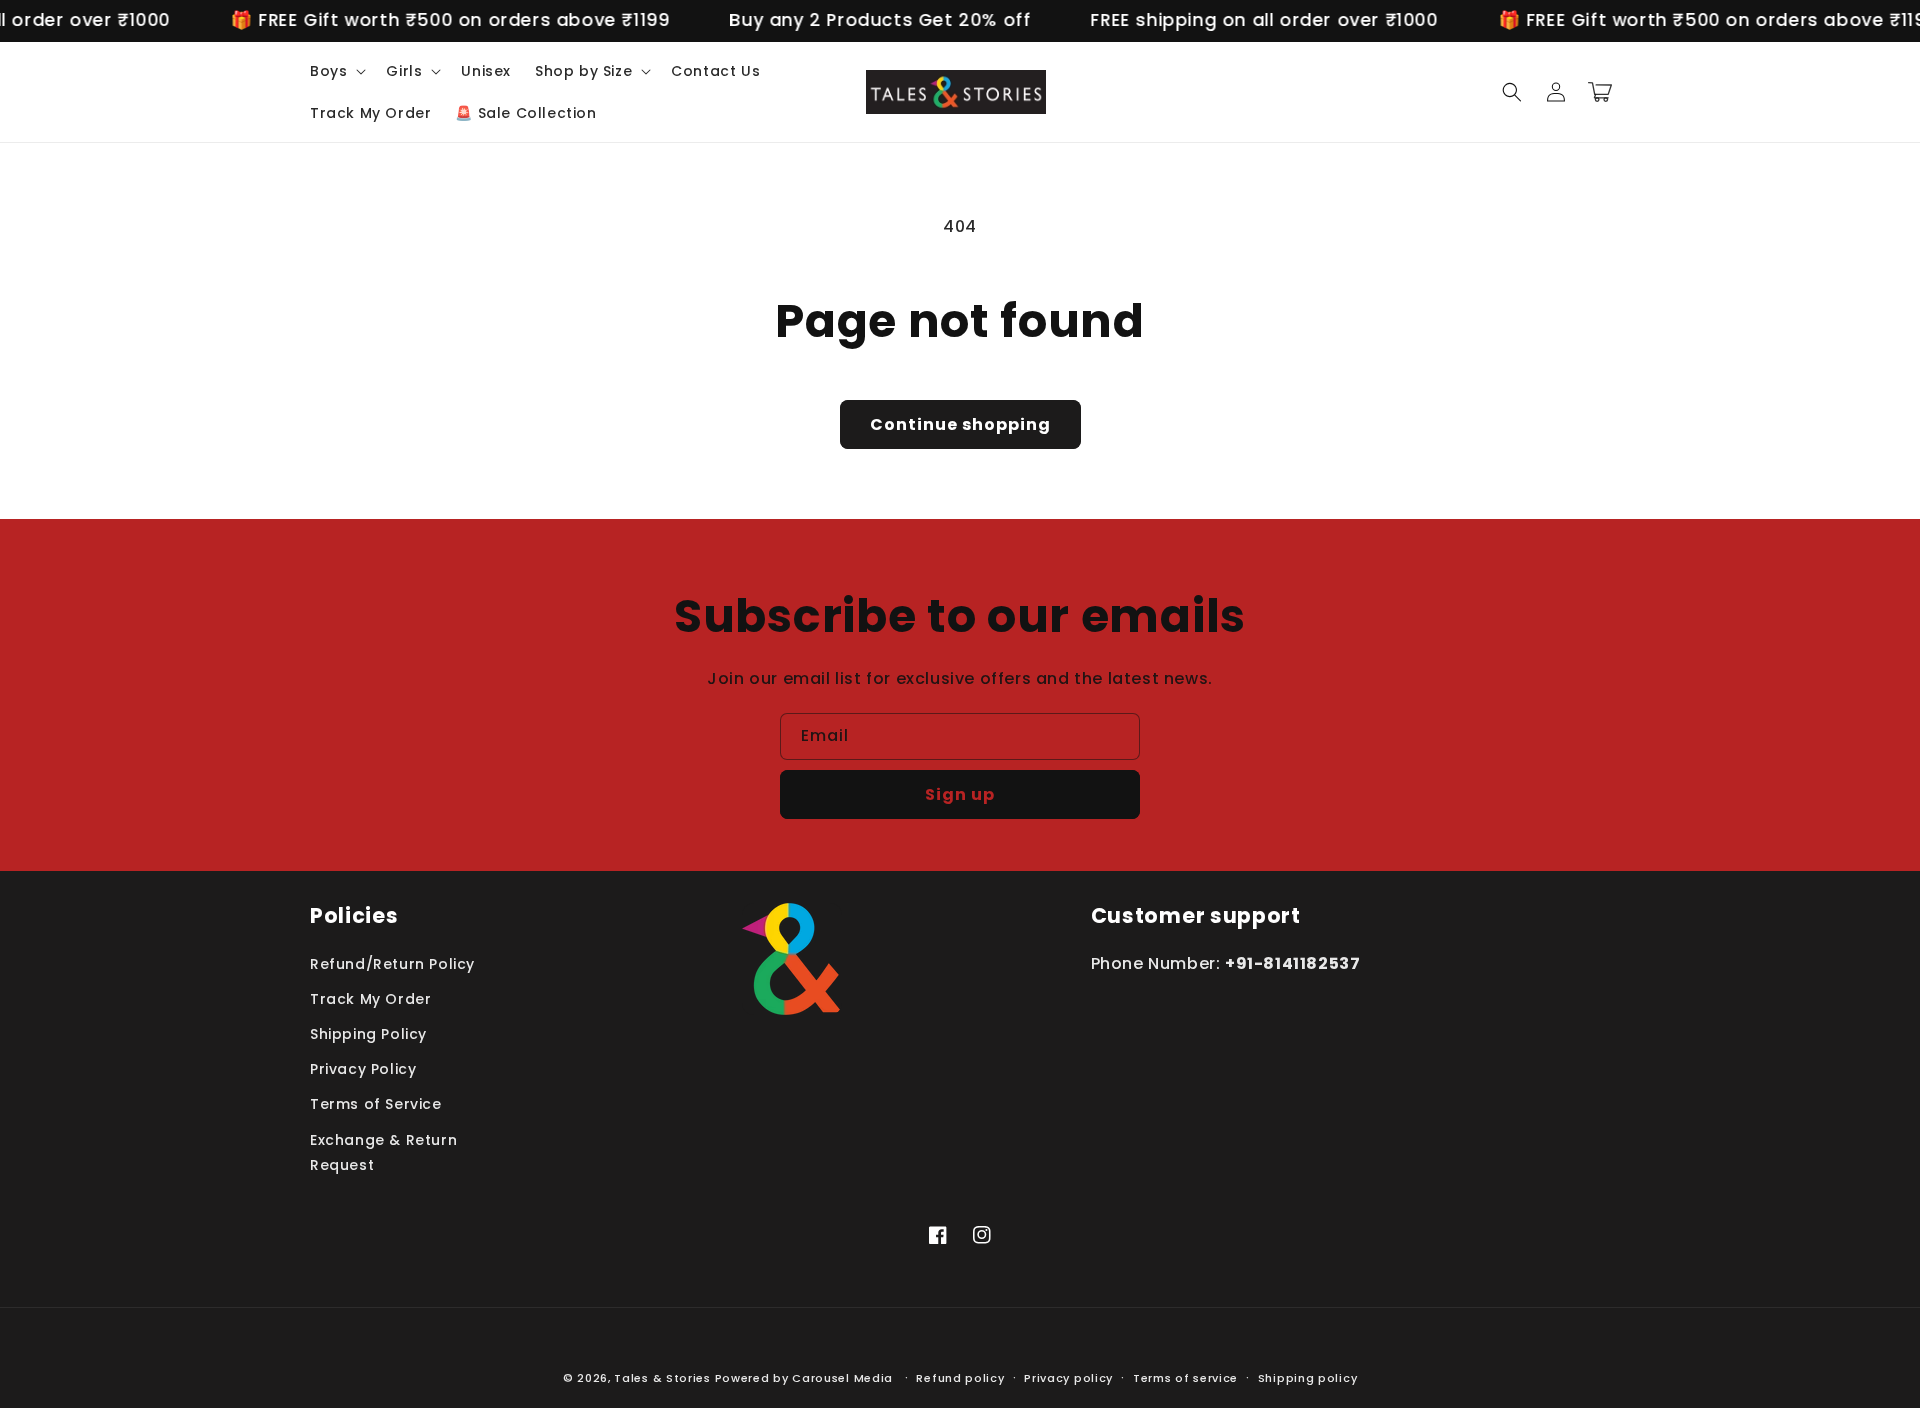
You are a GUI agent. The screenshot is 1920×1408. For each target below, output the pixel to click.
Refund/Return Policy (392, 964)
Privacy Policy (363, 1069)
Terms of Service (376, 1104)
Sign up (960, 794)
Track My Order (370, 999)
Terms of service (1185, 1378)
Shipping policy (1308, 1378)
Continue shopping (960, 424)
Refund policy (960, 1378)
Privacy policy (1068, 1378)
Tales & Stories (662, 1378)
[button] (336, 71)
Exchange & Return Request (383, 1152)
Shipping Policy (368, 1034)
